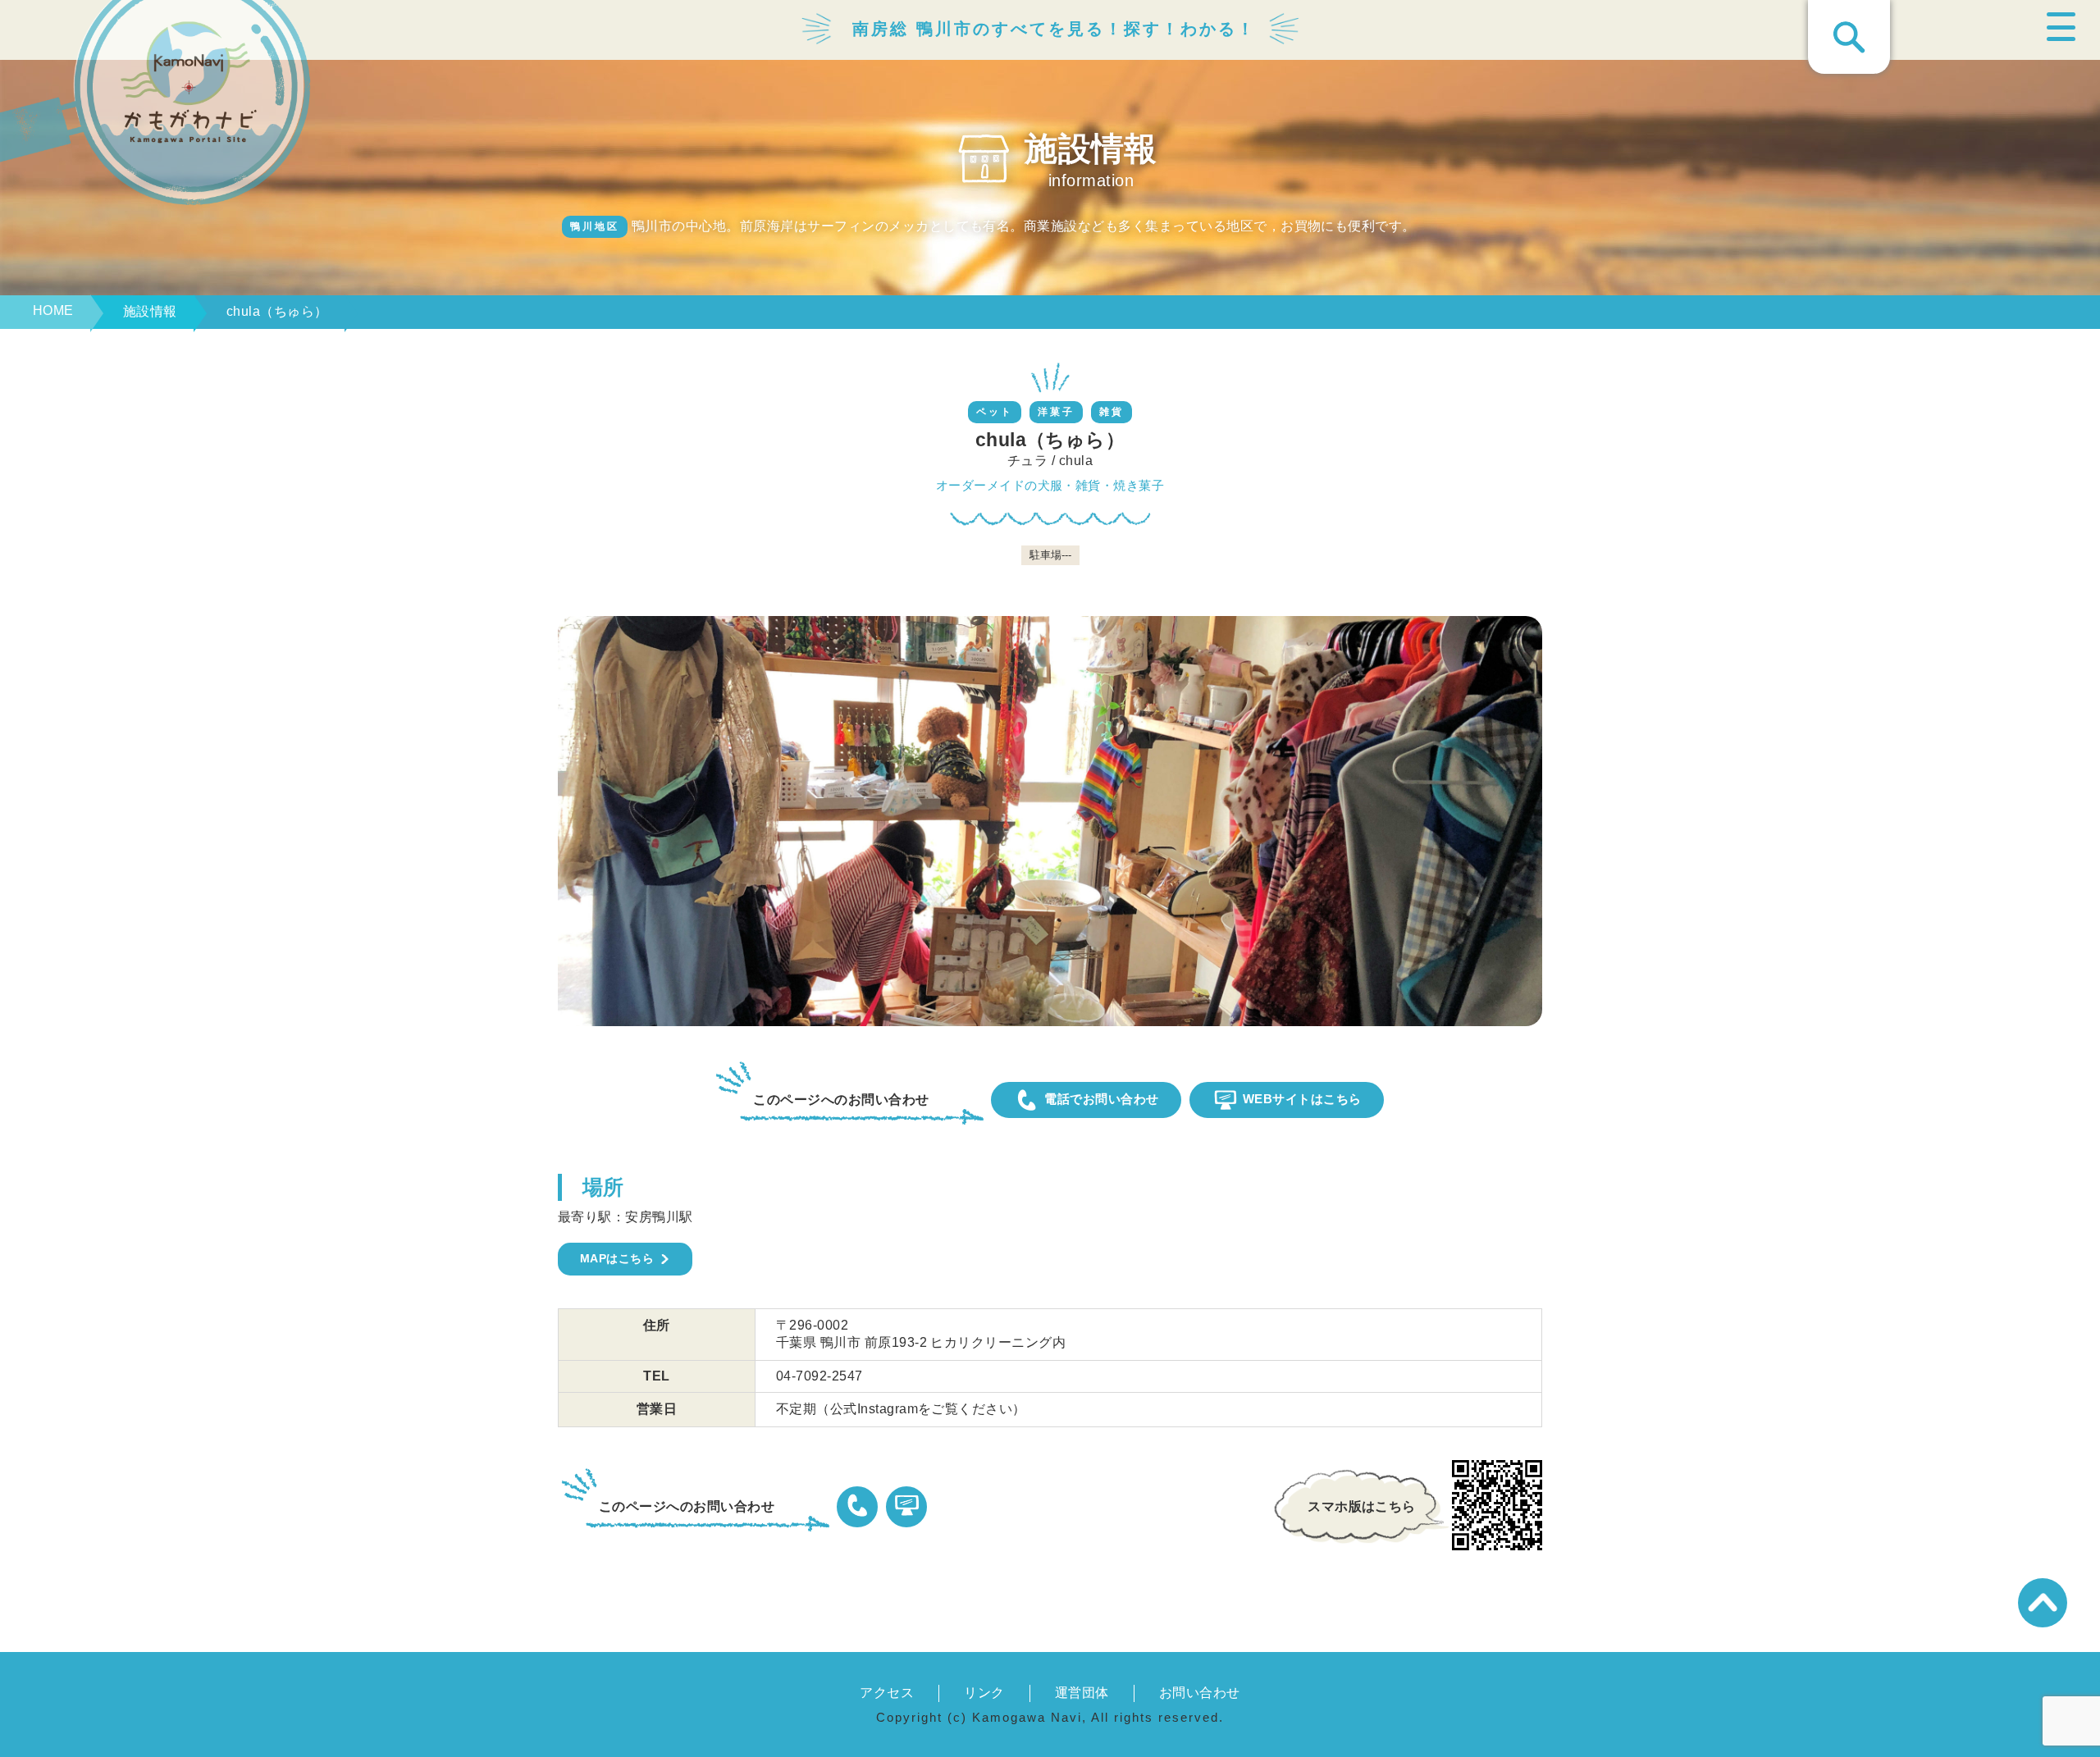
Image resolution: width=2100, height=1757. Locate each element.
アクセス (887, 1693)
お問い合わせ (1200, 1693)
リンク (984, 1693)
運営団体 (1082, 1693)
